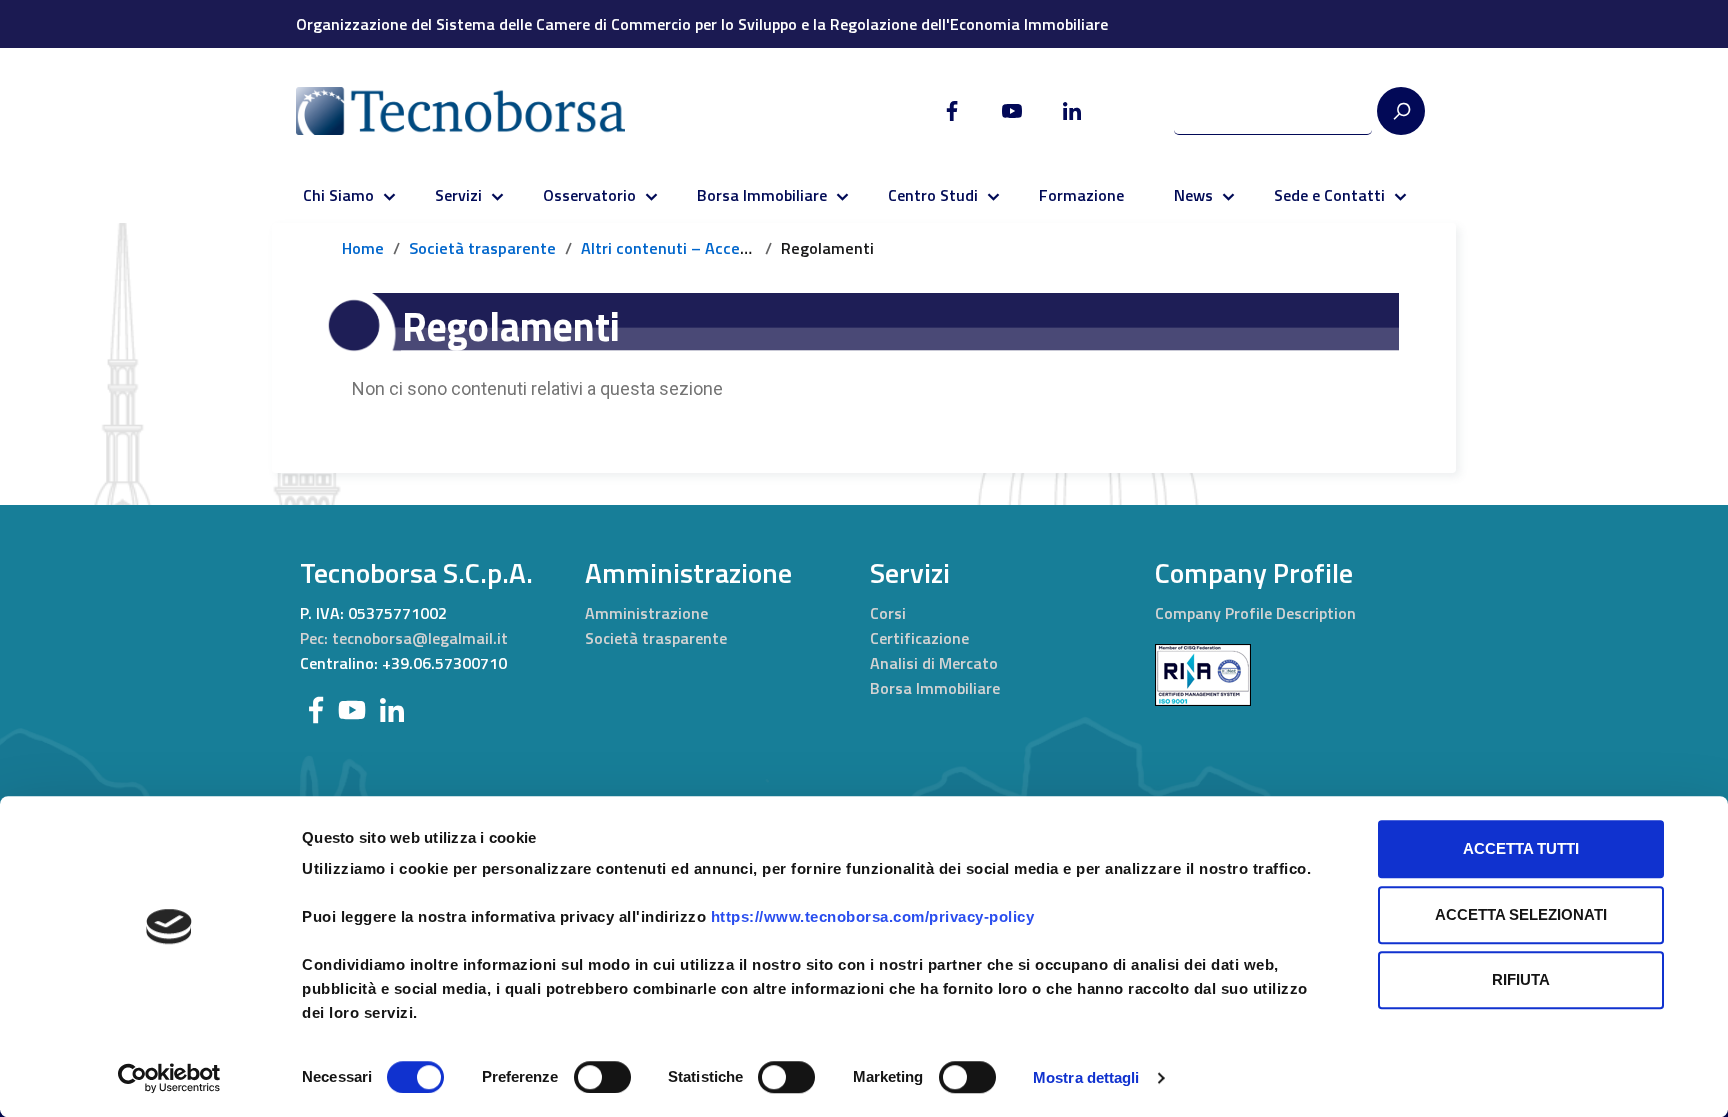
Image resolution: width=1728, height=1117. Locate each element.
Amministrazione (646, 613)
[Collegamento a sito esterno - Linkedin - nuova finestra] (392, 708)
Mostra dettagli (1086, 1077)
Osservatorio (589, 195)
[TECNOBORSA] (480, 111)
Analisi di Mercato (934, 663)
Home (363, 248)
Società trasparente (482, 248)
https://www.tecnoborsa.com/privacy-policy (873, 916)
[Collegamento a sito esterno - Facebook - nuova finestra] (316, 708)
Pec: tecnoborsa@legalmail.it (404, 638)
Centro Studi (933, 195)
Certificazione (919, 638)
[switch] (602, 1077)
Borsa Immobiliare (762, 195)
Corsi (888, 613)
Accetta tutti (1521, 848)
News (1193, 195)
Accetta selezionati (1521, 914)
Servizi (458, 195)
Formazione (1081, 195)
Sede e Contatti (1329, 195)
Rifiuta (1521, 979)
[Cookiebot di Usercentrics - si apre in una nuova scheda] (169, 1078)
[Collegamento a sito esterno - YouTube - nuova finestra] (352, 708)
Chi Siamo (338, 195)
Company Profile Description (1255, 613)
